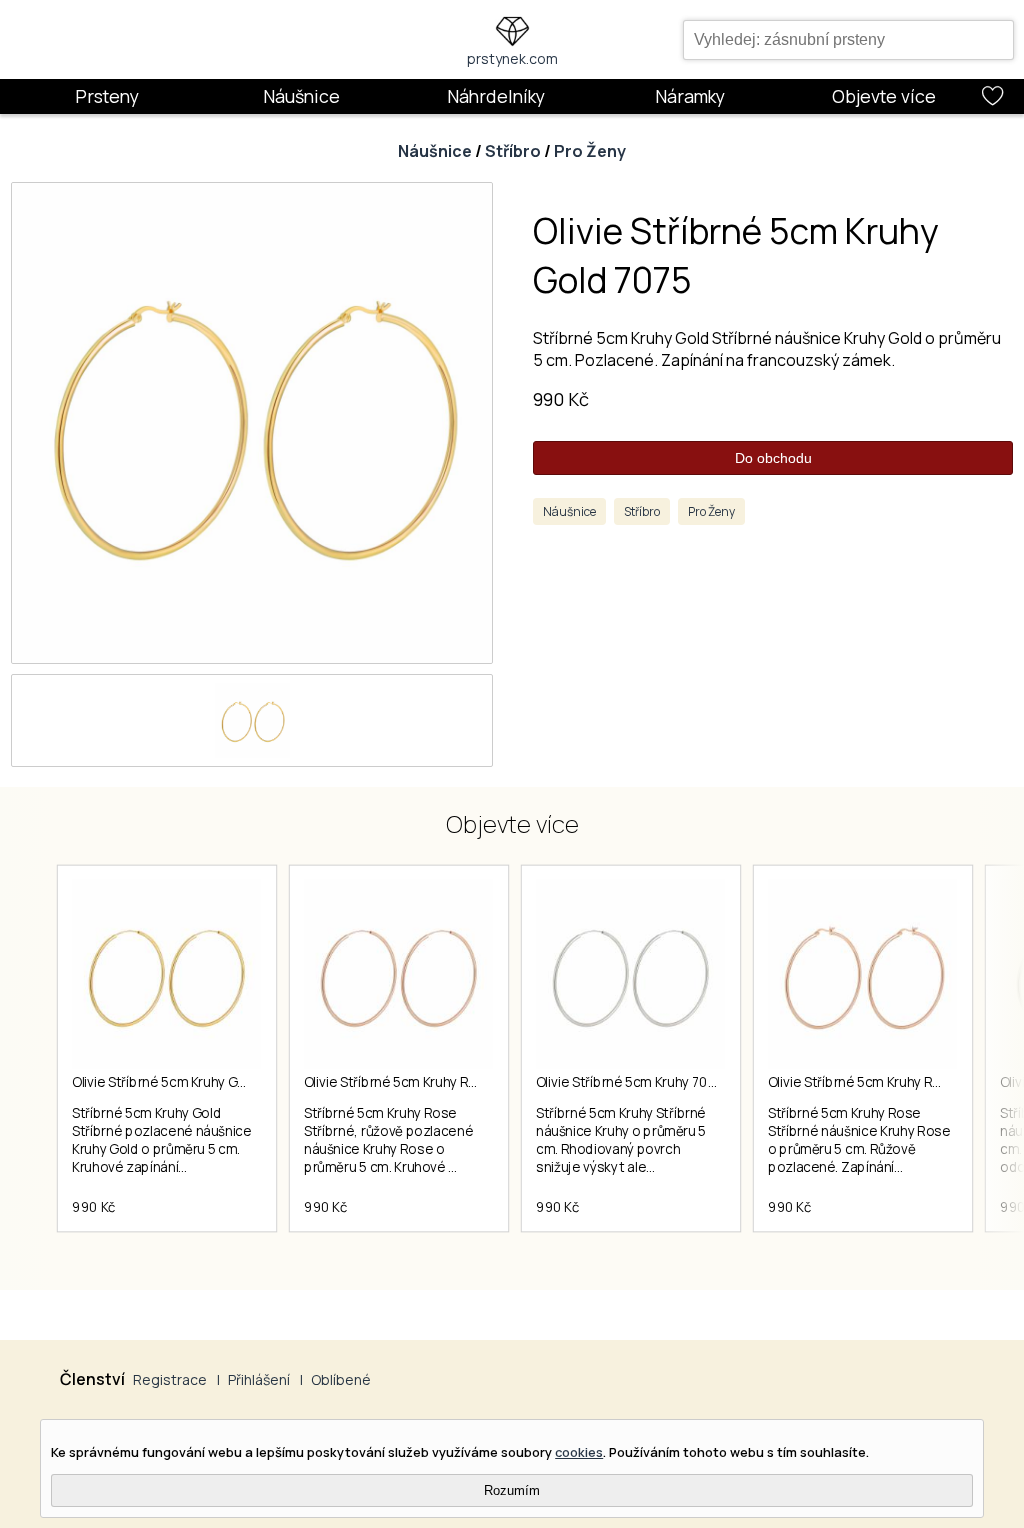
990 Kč (561, 399)
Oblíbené (341, 1379)
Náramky (690, 96)
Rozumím (512, 1490)
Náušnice (301, 96)
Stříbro (513, 151)
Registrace (170, 1379)
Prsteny (107, 96)
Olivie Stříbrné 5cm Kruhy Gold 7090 (182, 1082)
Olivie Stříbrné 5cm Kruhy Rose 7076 (880, 1082)
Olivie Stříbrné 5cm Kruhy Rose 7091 (415, 1082)
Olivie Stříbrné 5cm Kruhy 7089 (630, 1082)
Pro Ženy (590, 151)
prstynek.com (512, 58)
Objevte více (884, 96)
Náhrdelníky (496, 96)
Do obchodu (773, 458)
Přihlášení (259, 1379)
